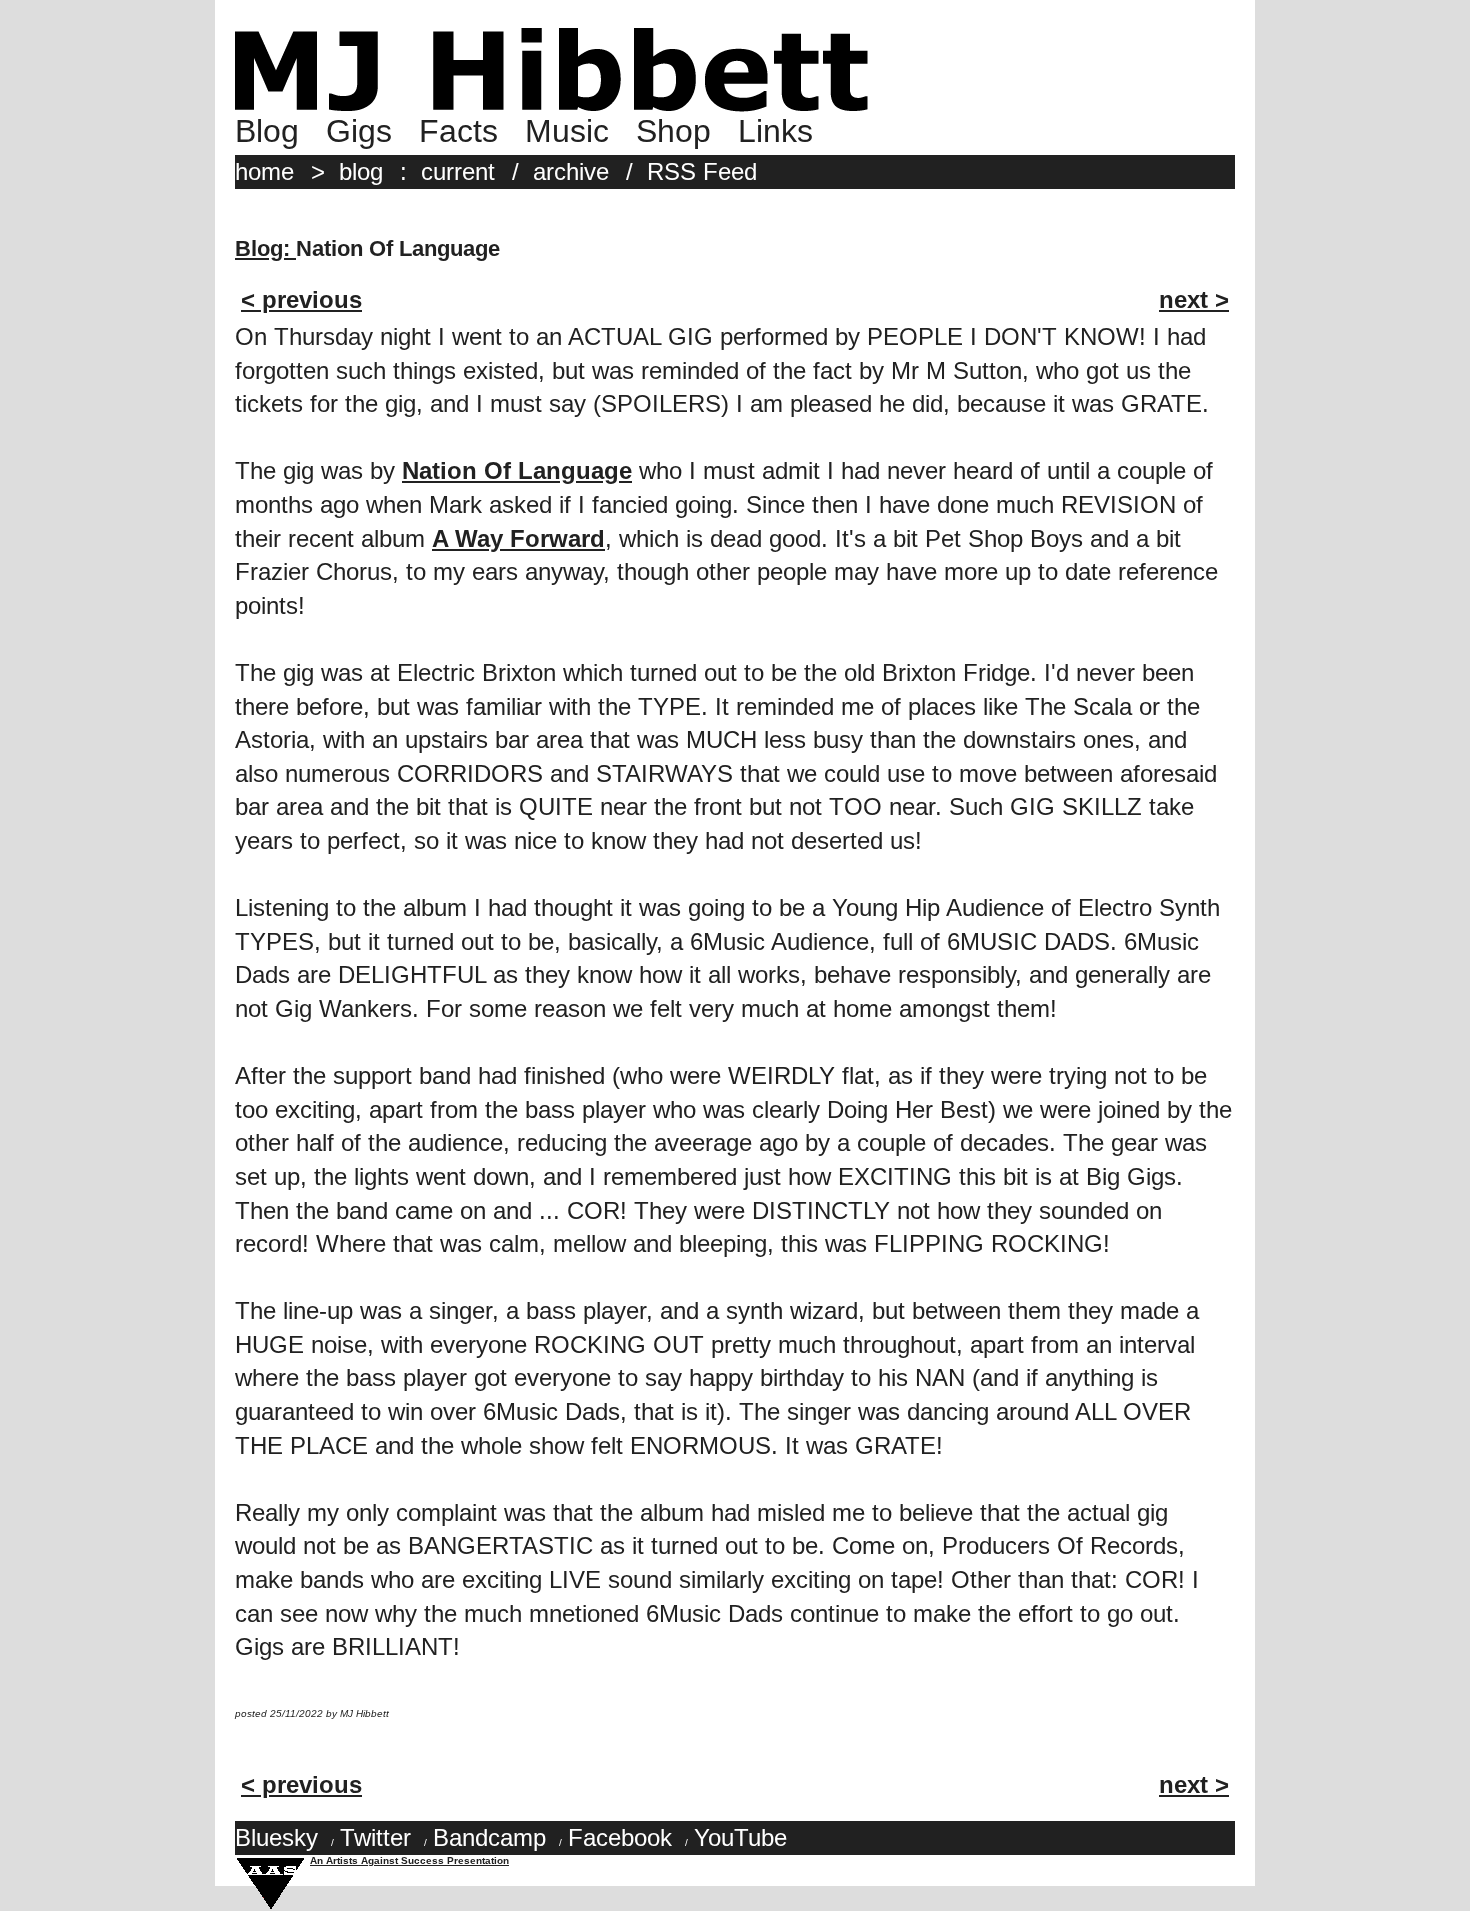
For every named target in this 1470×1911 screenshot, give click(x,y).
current (458, 171)
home (264, 171)
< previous (301, 299)
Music (567, 131)
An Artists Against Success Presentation (409, 1860)
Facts (458, 131)
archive (571, 171)
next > (1194, 299)
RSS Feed (702, 171)
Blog (267, 131)
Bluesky (276, 1837)
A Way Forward (518, 538)
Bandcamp (489, 1837)
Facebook (620, 1837)
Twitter (375, 1837)
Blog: (265, 248)
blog (361, 171)
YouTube (740, 1837)
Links (775, 131)
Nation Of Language (517, 470)
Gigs (359, 131)
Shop (673, 131)
